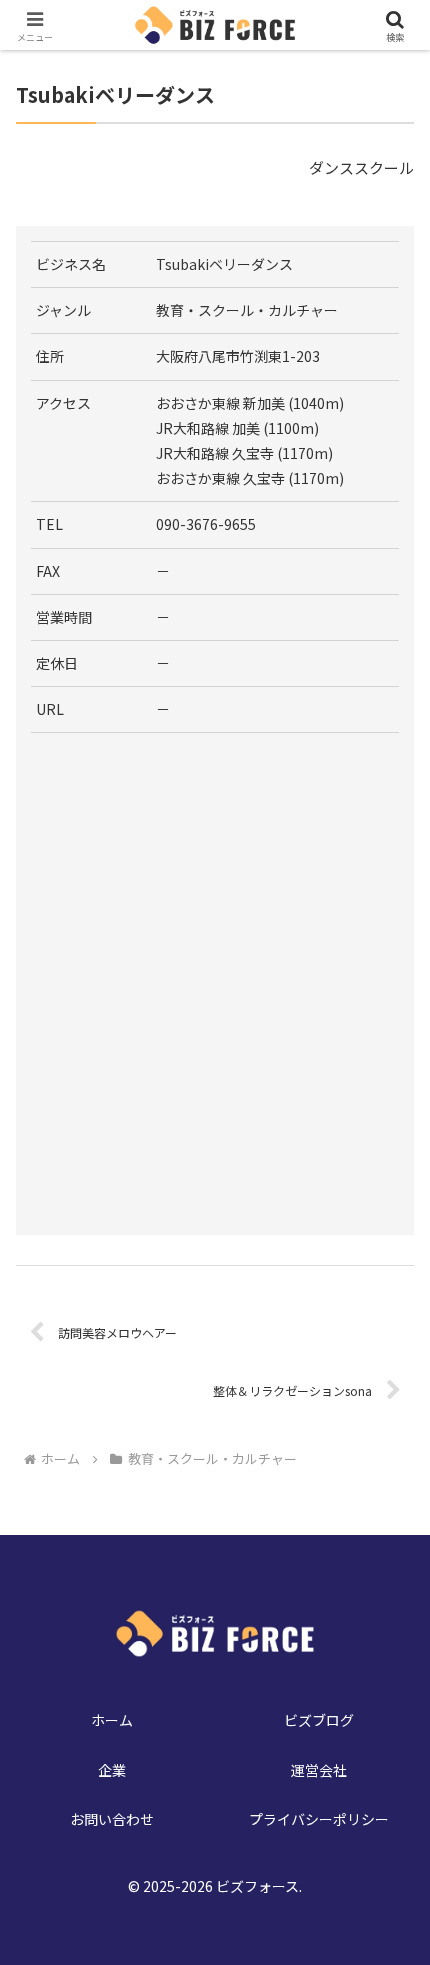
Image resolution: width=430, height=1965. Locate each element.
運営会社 (319, 1770)
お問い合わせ (112, 1819)
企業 (112, 1770)
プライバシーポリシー (319, 1819)
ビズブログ (319, 1720)
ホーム (112, 1720)
